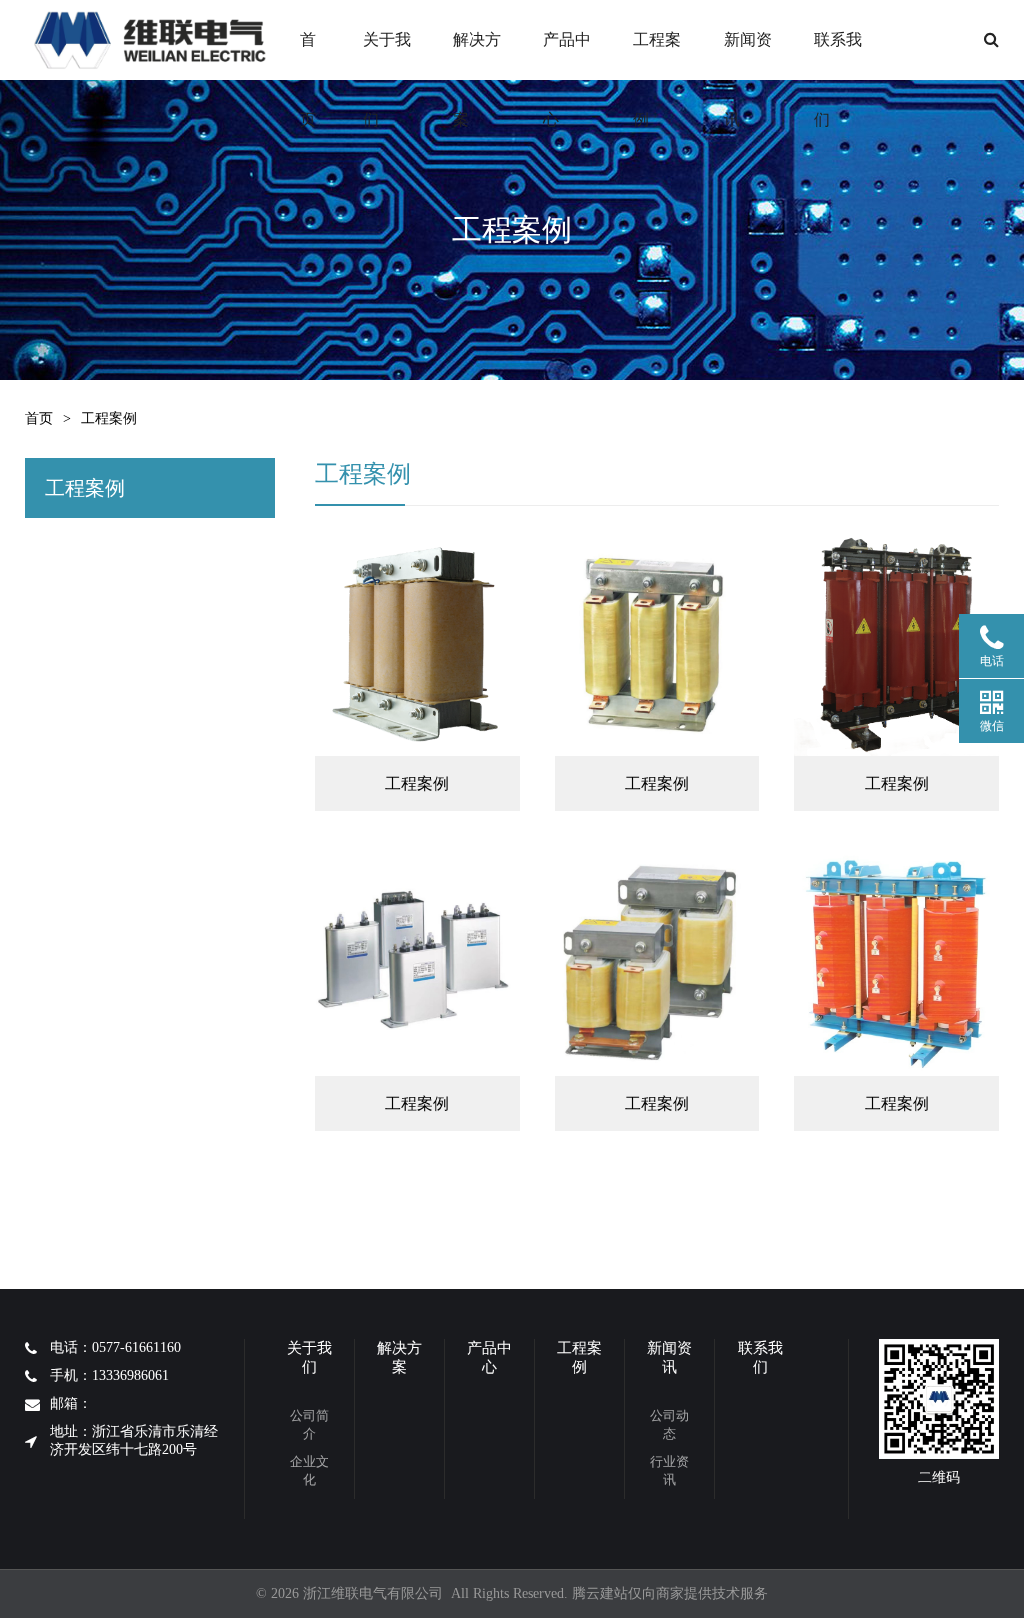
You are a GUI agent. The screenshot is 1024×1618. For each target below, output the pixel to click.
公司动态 (669, 1424)
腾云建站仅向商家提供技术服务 (670, 1593)
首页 (308, 55)
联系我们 (838, 55)
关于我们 (387, 55)
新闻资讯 (748, 55)
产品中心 (567, 55)
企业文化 (309, 1470)
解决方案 (477, 55)
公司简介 (309, 1424)
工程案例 (657, 55)
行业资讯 (669, 1470)
